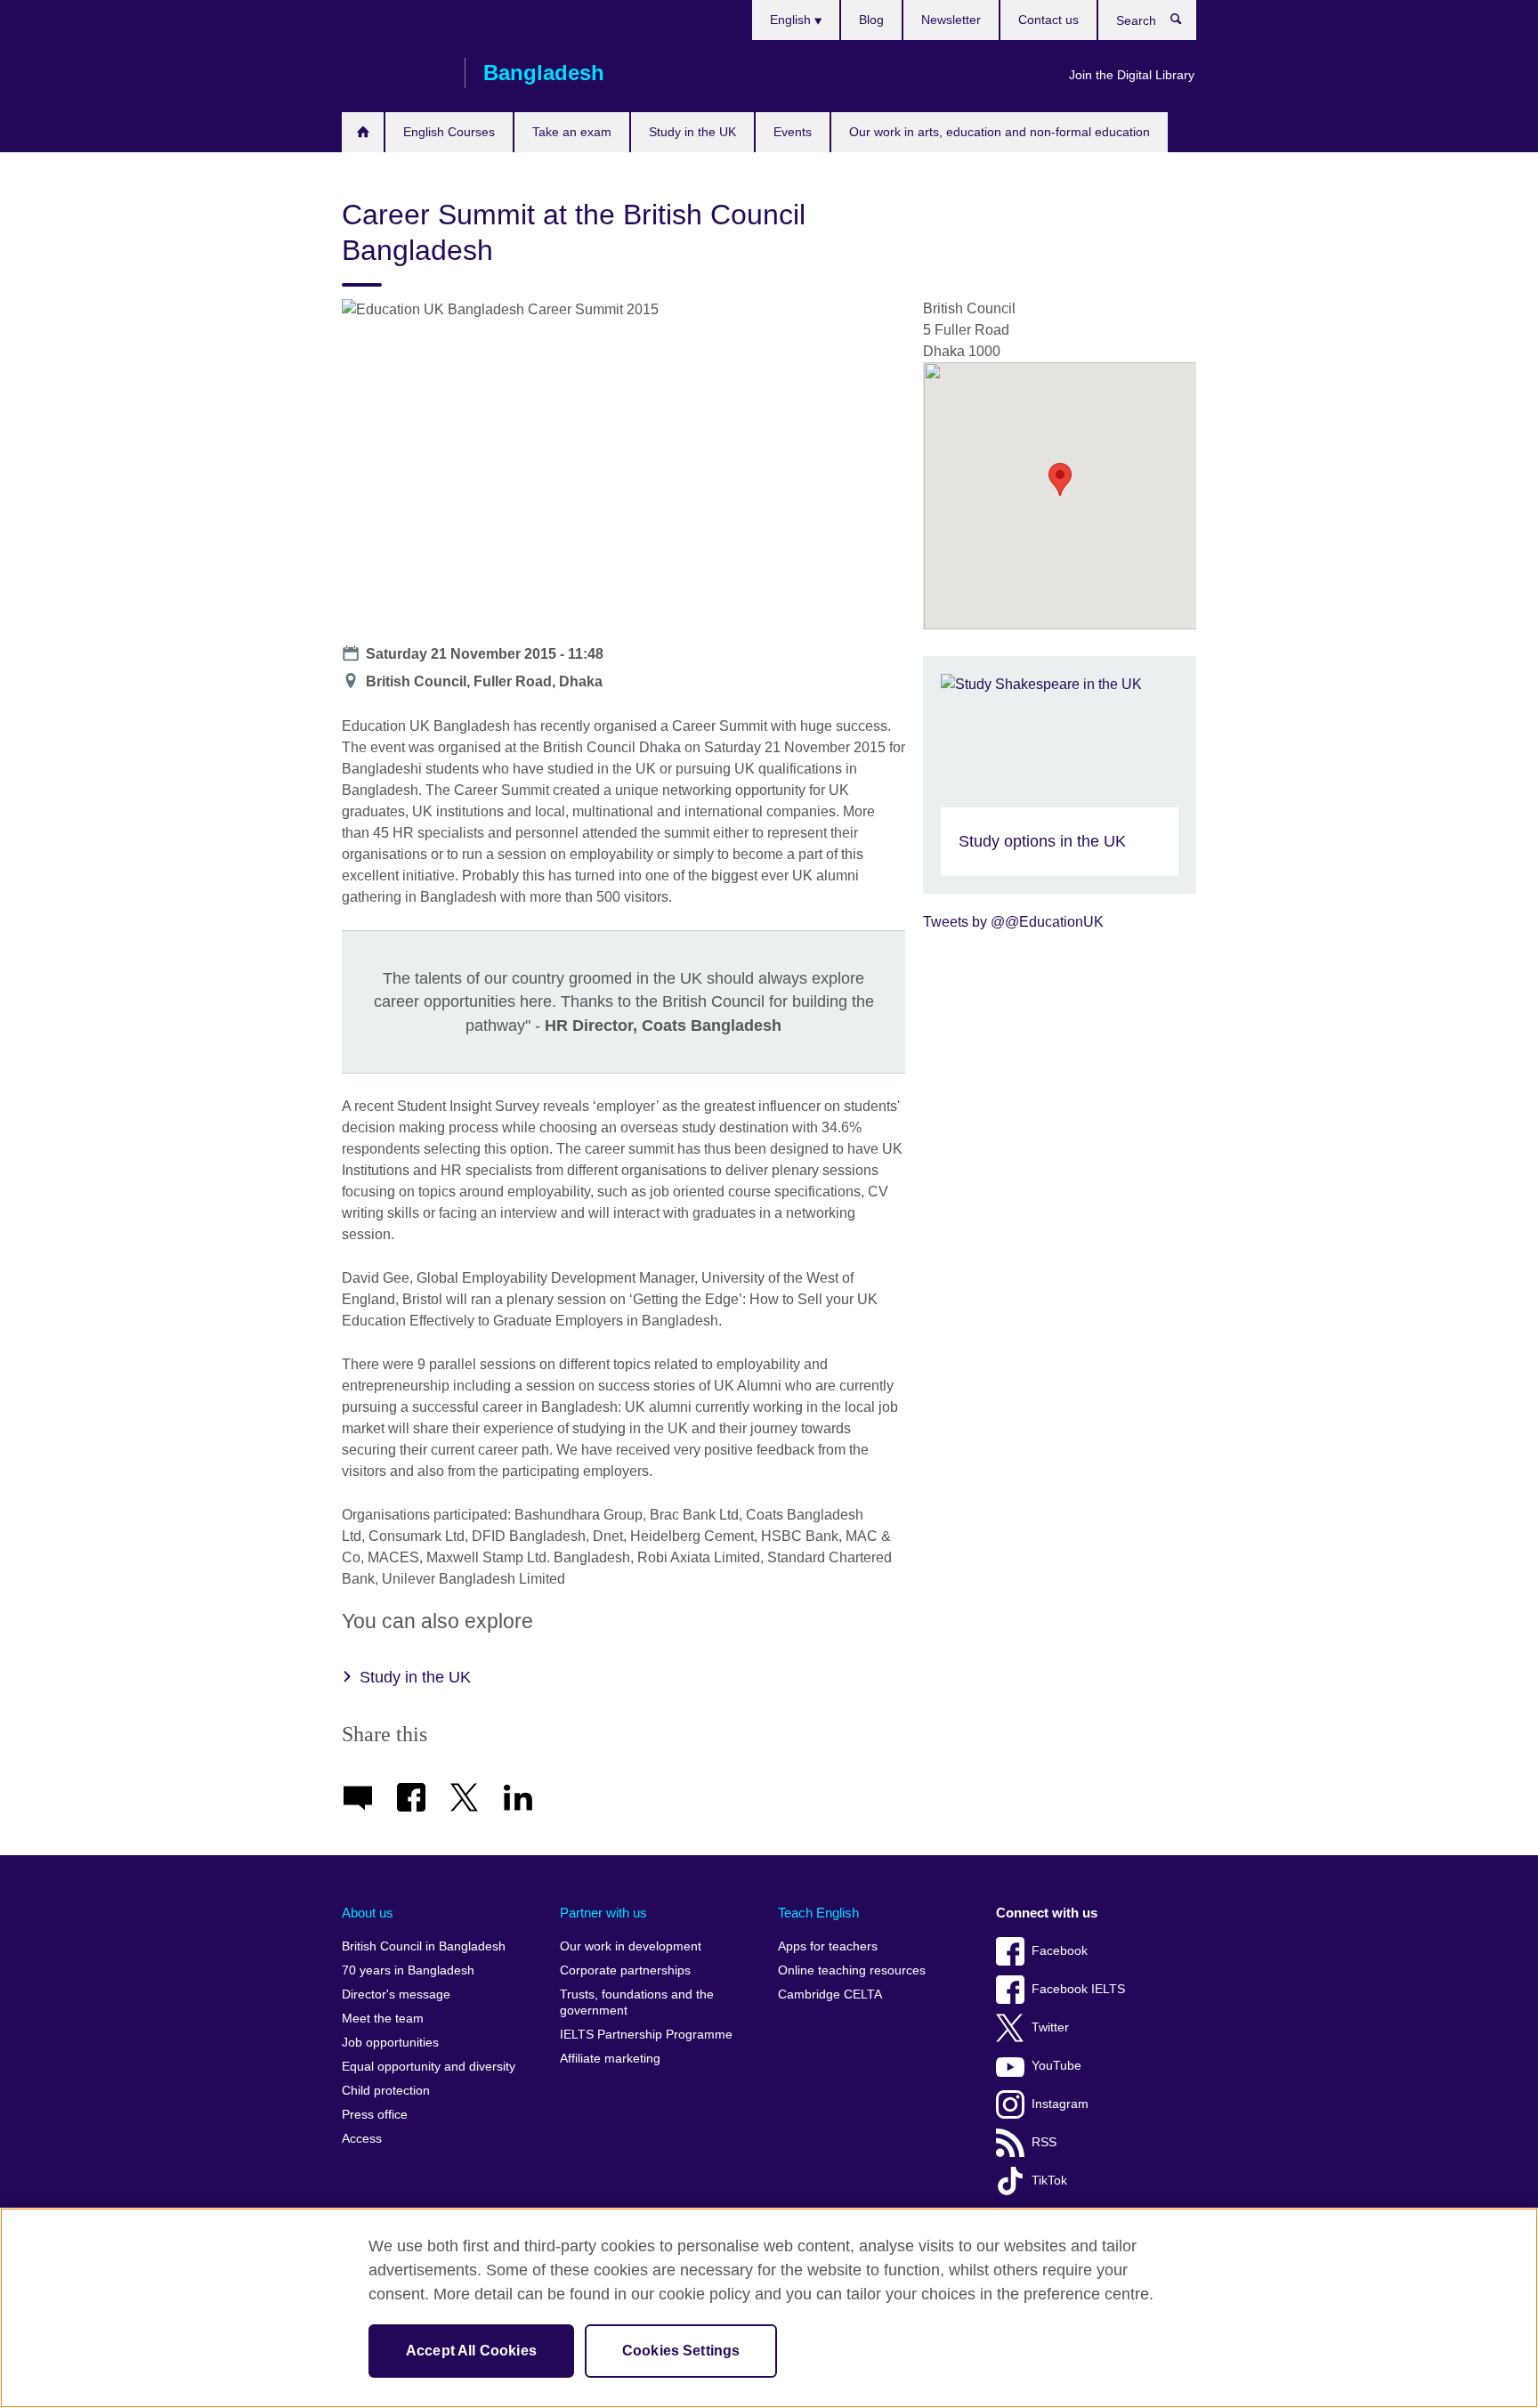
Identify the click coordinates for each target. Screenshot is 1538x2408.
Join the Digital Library (1132, 75)
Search (1185, 23)
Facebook (1060, 1951)
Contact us (1048, 20)
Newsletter (951, 20)
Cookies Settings (681, 2351)
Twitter (1050, 2027)
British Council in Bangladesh (424, 1946)
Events (793, 132)
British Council (394, 73)
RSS (1044, 2142)
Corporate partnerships (625, 1970)
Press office (375, 2115)
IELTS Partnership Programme (646, 2035)
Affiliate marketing (610, 2059)
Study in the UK (692, 132)
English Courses (449, 132)
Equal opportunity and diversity (429, 2067)
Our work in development (631, 1946)
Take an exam (572, 132)
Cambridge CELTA (830, 1995)
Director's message (396, 1995)
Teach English (818, 1913)
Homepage (363, 132)
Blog (871, 20)
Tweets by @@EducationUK (1013, 922)
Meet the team (383, 2019)
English (792, 20)
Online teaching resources (852, 1970)
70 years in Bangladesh (408, 1970)
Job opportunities (390, 2043)
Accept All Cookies (471, 2351)
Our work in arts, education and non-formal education (1000, 132)
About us (368, 1913)
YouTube (1056, 2066)
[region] (769, 2308)
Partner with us (603, 1913)
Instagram (1060, 2104)
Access (362, 2139)
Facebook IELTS (1078, 1989)
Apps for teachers (828, 1946)
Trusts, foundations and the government (637, 2003)
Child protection (386, 2091)
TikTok (1049, 2181)
